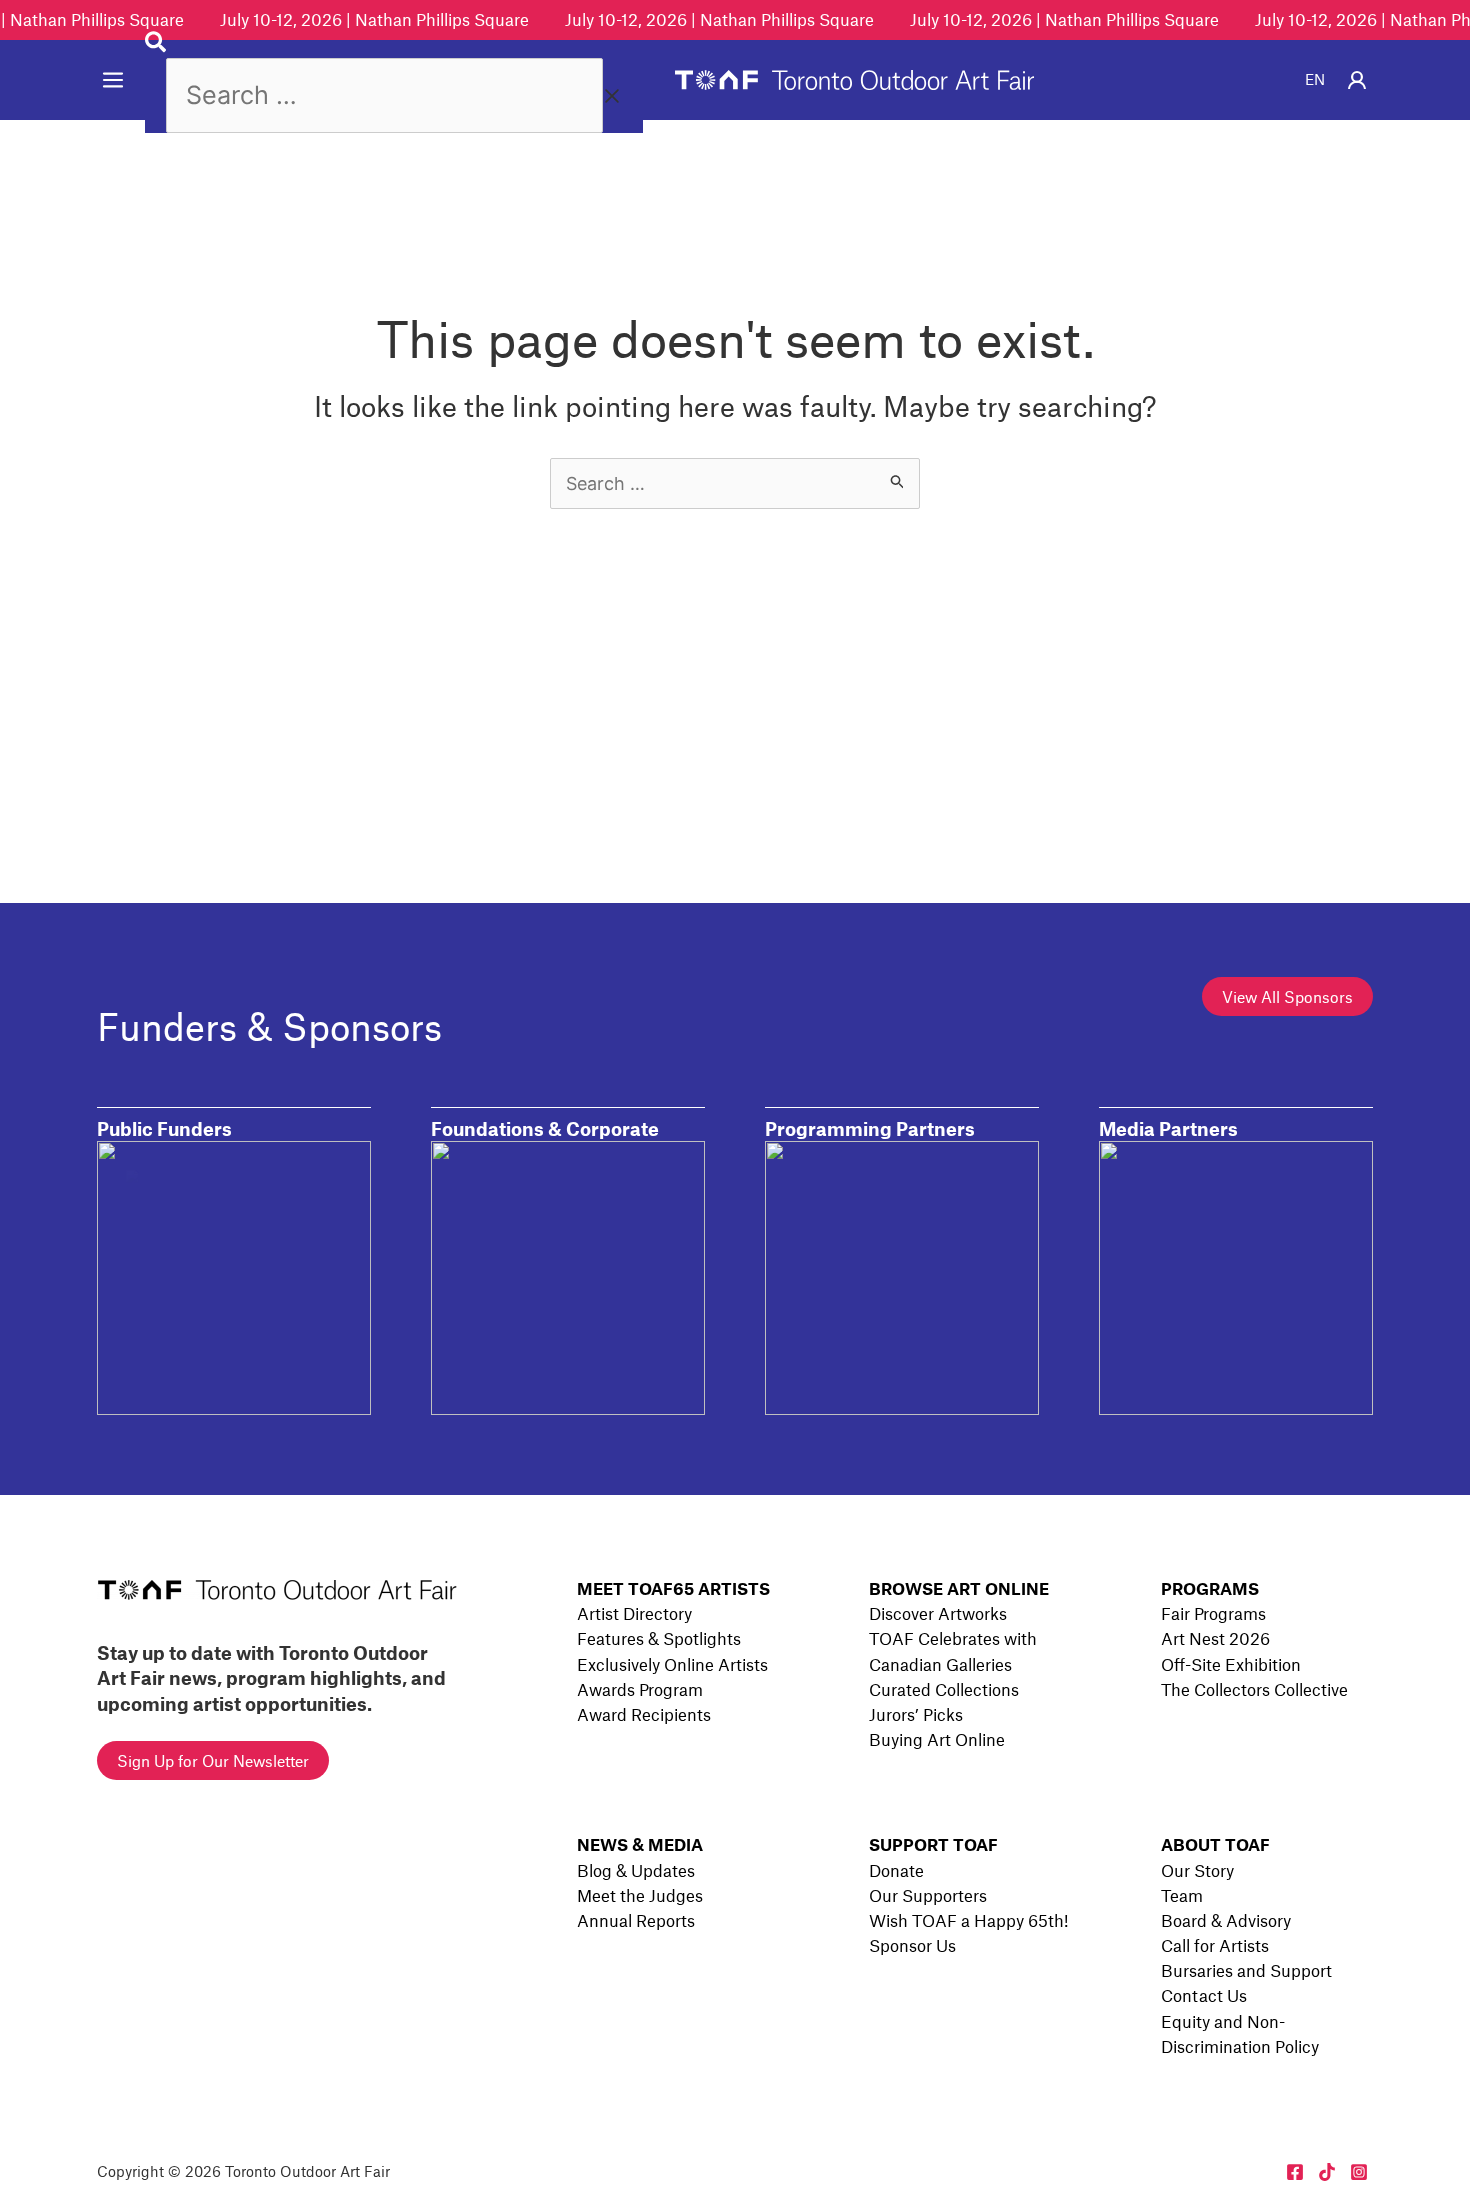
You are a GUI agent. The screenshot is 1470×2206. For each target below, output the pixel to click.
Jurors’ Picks (916, 1714)
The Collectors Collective (1254, 1689)
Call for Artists (1215, 1945)
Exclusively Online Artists (672, 1664)
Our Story (1197, 1870)
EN (1315, 79)
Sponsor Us (912, 1945)
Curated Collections (944, 1689)
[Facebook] (1295, 2172)
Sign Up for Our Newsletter (213, 1760)
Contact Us (1204, 1995)
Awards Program (640, 1689)
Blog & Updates (636, 1870)
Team (1182, 1895)
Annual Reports (636, 1920)
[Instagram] (1359, 2172)
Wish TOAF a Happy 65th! (968, 1920)
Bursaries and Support (1246, 1970)
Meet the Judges (640, 1895)
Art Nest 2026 (1215, 1638)
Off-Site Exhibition (1231, 1664)
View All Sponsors (1287, 996)
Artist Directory (634, 1613)
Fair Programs (1213, 1613)
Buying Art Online (937, 1739)
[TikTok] (1327, 2172)
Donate (896, 1870)
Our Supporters (928, 1895)
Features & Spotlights (659, 1638)
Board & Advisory (1226, 1920)
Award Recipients (644, 1714)
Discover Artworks (938, 1613)
